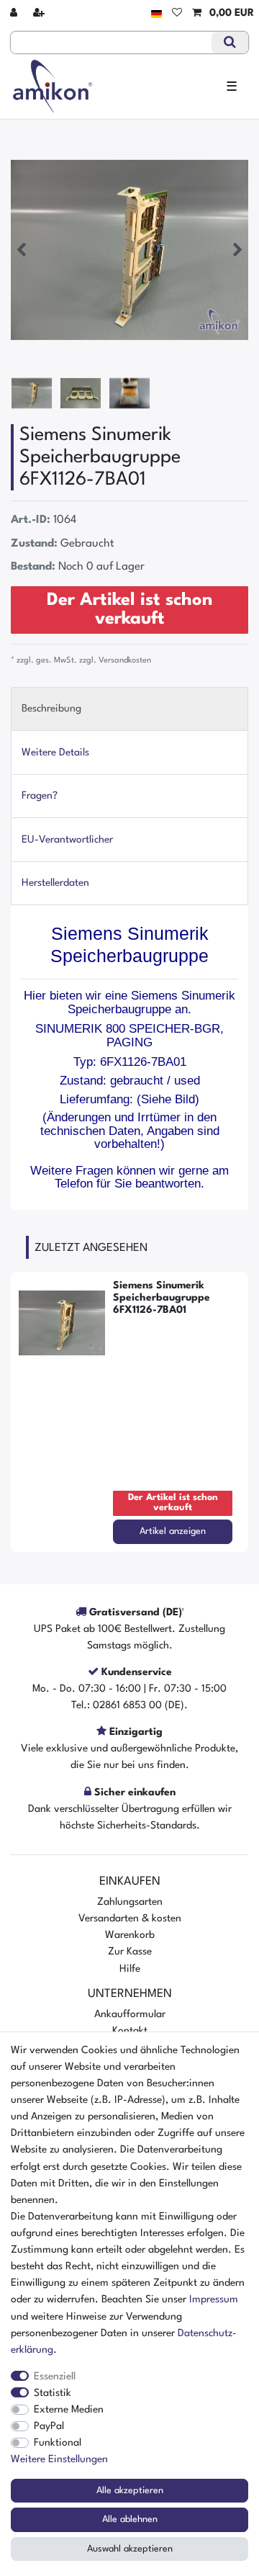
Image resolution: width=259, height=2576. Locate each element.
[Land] (156, 13)
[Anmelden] (15, 13)
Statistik (53, 2393)
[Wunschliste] (177, 13)
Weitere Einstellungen (59, 2459)
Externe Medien (69, 2410)
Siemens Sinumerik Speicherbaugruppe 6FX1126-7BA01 (162, 1298)
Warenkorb (130, 1935)
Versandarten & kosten (130, 1918)
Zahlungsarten (130, 1902)
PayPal (49, 2426)
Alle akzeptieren (130, 2491)
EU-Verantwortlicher (67, 840)
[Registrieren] (40, 13)
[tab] (129, 709)
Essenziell (55, 2377)
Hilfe (130, 1969)
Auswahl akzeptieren (130, 2549)
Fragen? (40, 796)
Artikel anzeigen (173, 1531)
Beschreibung (51, 709)
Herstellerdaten (55, 883)
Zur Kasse (130, 1952)
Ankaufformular (130, 2014)
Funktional (58, 2443)
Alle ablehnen (130, 2519)
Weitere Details (55, 753)
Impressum (214, 2299)
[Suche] (230, 42)
